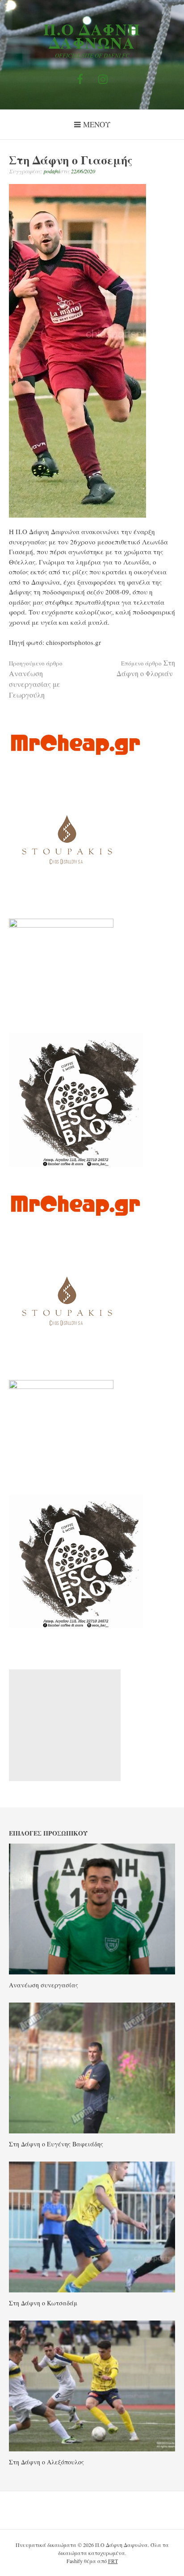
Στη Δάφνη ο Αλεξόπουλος (46, 2462)
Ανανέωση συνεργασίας (44, 1985)
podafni (52, 171)
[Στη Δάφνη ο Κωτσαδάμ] (92, 2290)
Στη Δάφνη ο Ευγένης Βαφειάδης (56, 2144)
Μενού (97, 124)
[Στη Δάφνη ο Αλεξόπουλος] (92, 2449)
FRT (113, 2561)
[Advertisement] (65, 1725)
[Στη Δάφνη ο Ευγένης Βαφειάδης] (92, 2131)
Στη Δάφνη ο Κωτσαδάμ (43, 2303)
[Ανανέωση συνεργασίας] (92, 1972)
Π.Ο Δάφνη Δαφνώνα (92, 36)
